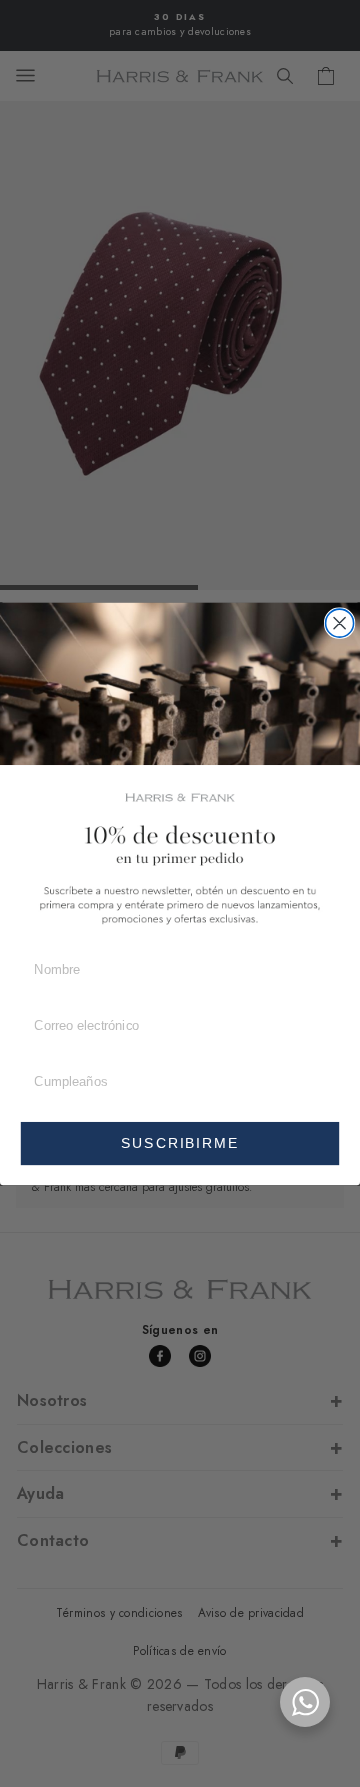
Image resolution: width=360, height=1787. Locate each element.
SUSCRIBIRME (180, 1143)
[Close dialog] (340, 623)
